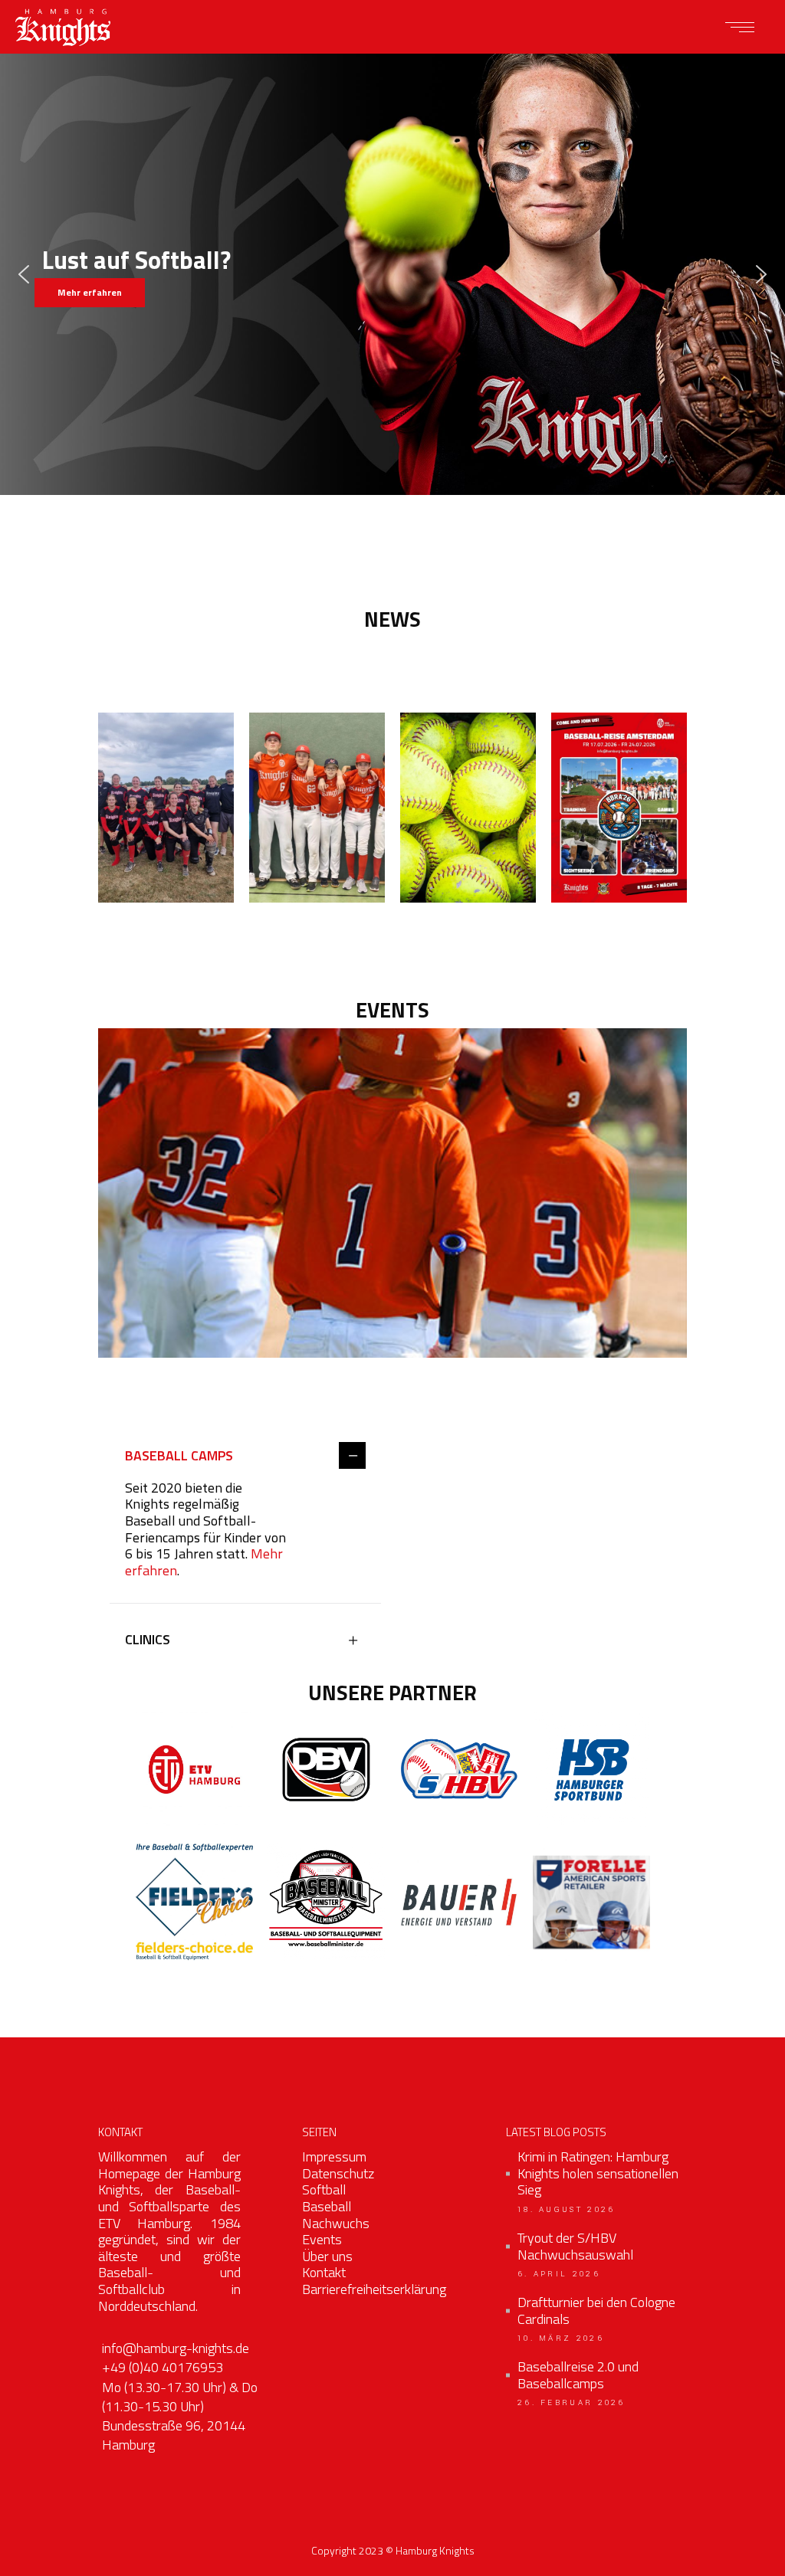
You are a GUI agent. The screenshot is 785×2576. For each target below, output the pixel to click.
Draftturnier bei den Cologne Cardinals (596, 2311)
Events (322, 2239)
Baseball (327, 2206)
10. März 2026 (561, 2338)
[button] (24, 274)
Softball (324, 2189)
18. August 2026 (567, 2210)
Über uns (327, 2256)
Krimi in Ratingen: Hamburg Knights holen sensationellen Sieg (598, 2173)
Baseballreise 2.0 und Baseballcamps (578, 2375)
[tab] (245, 1457)
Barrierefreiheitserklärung (374, 2289)
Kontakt (324, 2272)
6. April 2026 (559, 2274)
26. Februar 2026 (572, 2403)
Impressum (334, 2156)
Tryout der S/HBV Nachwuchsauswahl (575, 2246)
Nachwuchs (336, 2223)
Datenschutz (338, 2173)
